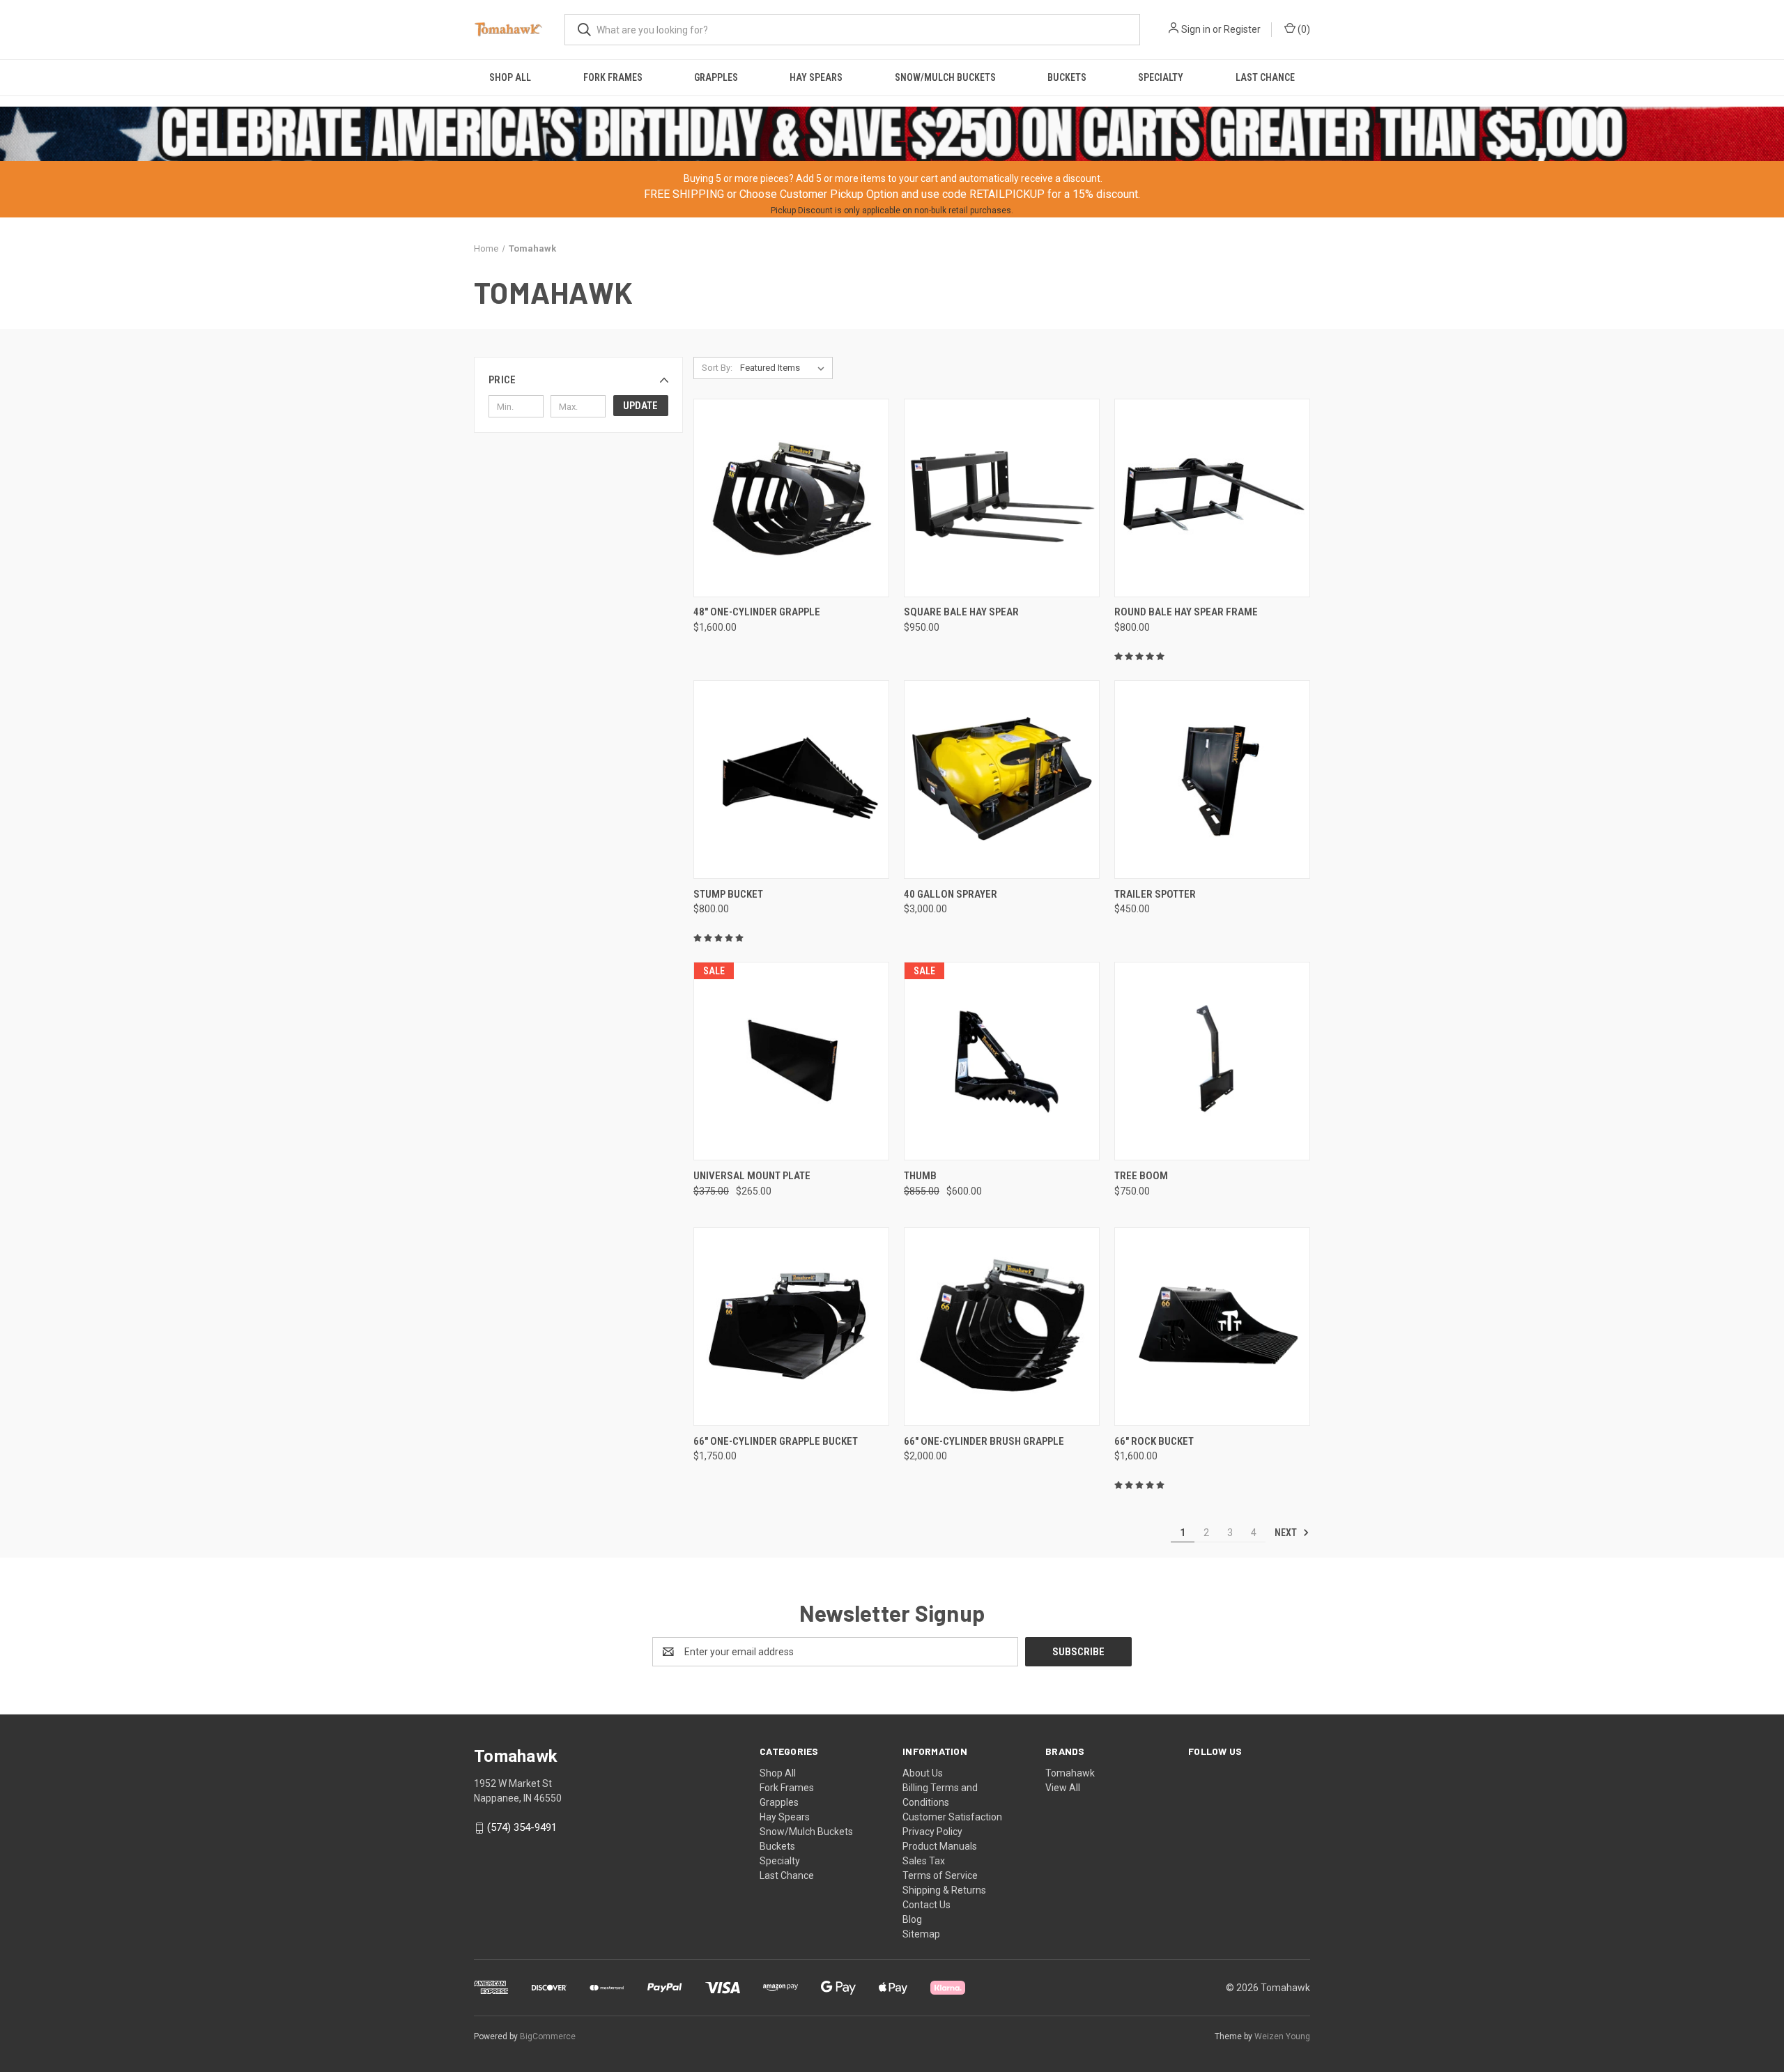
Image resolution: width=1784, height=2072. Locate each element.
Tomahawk (1070, 1773)
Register (1242, 29)
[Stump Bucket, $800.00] (791, 780)
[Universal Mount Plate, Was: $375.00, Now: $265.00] (791, 1061)
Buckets (1067, 77)
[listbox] (785, 368)
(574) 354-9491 (522, 1827)
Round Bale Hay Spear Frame (1186, 612)
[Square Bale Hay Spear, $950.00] (1002, 498)
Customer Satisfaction (952, 1817)
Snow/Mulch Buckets (945, 77)
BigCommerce (548, 2036)
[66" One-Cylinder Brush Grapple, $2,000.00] (1002, 1327)
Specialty (1161, 77)
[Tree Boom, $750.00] (1212, 1061)
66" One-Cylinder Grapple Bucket (776, 1441)
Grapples (716, 77)
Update (640, 406)
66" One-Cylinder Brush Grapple (984, 1441)
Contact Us (926, 1905)
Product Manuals (940, 1846)
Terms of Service (940, 1875)
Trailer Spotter (1155, 894)
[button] (578, 380)
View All (1063, 1788)
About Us (923, 1773)
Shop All (510, 77)
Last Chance (1265, 77)
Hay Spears (816, 77)
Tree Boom (1141, 1176)
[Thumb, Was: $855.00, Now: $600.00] (1002, 1061)
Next (1287, 1533)
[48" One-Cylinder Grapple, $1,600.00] (791, 498)
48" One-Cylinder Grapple (757, 612)
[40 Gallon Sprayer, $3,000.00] (1002, 780)
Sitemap (921, 1934)
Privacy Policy (932, 1832)
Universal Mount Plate (752, 1176)
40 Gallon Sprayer (951, 894)
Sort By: (717, 368)
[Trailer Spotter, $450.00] (1212, 780)
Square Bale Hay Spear (961, 612)
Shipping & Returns (944, 1890)
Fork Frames (613, 77)
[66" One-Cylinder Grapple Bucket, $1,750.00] (791, 1327)
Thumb (920, 1176)
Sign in (1196, 29)
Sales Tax (924, 1861)
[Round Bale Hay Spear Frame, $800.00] (1212, 498)
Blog (912, 1919)
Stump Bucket (728, 894)
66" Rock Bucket (1154, 1441)
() (1303, 29)
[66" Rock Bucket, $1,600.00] (1212, 1327)
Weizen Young (1282, 2036)
